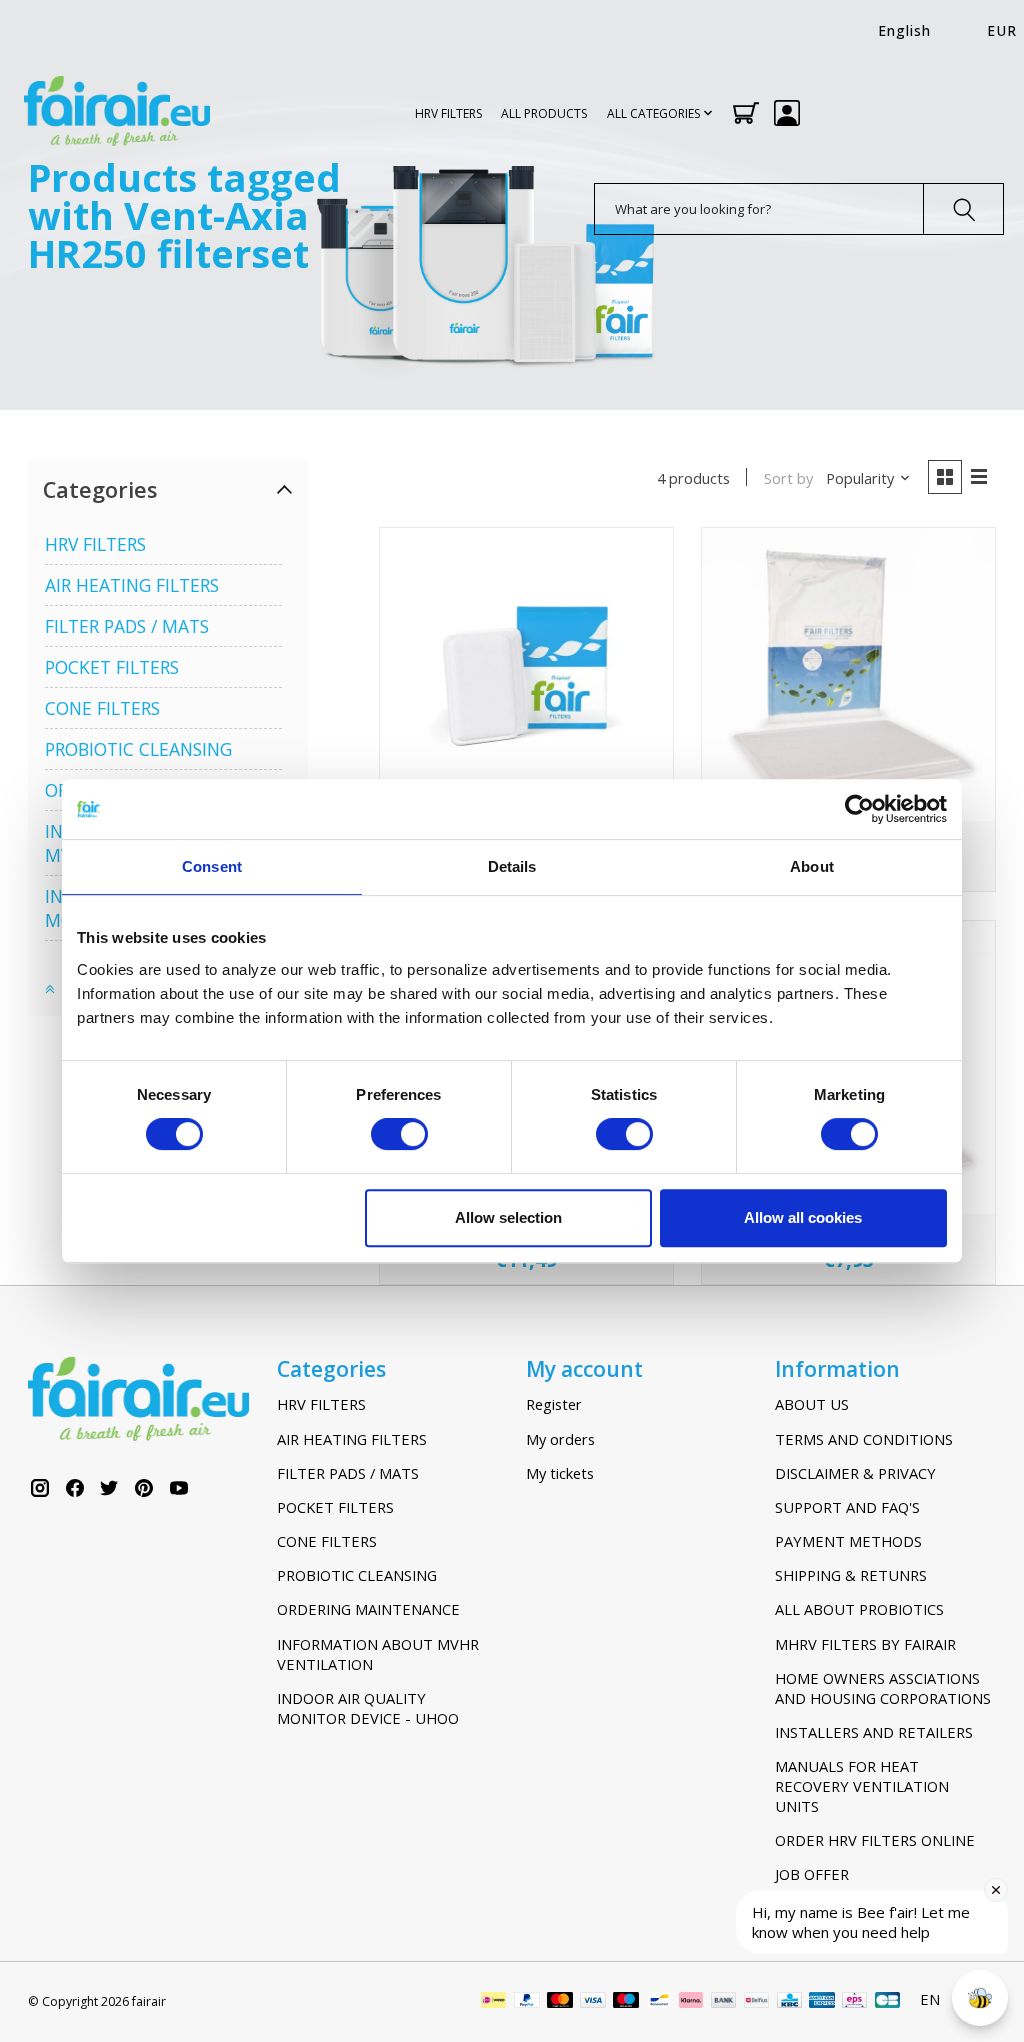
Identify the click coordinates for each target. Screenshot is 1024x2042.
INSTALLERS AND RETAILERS (874, 1732)
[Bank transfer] (724, 2002)
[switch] (399, 1134)
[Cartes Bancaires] (887, 2002)
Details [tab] (512, 866)
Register (554, 1404)
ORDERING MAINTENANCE (368, 1609)
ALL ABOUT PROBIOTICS (859, 1609)
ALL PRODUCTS (544, 113)
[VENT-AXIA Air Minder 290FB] (848, 674)
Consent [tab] (212, 866)
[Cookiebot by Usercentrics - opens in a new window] (859, 809)
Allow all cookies (803, 1217)
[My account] (787, 113)
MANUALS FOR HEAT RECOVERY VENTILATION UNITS (862, 1786)
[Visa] (593, 2002)
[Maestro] (626, 2002)
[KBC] (789, 2002)
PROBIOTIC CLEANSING (138, 749)
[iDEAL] (493, 2002)
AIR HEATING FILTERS (132, 585)
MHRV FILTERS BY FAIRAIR (865, 1644)
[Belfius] (756, 2002)
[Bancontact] (659, 2002)
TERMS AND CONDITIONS (864, 1439)
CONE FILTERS (102, 708)
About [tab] (812, 866)
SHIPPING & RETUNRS (851, 1575)
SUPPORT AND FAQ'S (847, 1507)
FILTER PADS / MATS (127, 626)
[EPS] (854, 2002)
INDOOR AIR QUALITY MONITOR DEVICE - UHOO (368, 1708)
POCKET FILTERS (112, 667)
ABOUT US (812, 1404)
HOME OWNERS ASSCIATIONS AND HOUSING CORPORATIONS (883, 1688)
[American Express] (822, 2002)
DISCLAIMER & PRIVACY (855, 1473)
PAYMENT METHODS (848, 1541)
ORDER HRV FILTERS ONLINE (875, 1840)
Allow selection (508, 1217)
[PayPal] (527, 2002)
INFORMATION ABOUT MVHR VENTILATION (378, 1654)
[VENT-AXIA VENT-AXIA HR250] (526, 674)
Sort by (788, 478)
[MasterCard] (560, 2002)
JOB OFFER (812, 1874)
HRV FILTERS (448, 113)
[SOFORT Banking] (691, 2002)
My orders (560, 1439)
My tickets (560, 1473)
